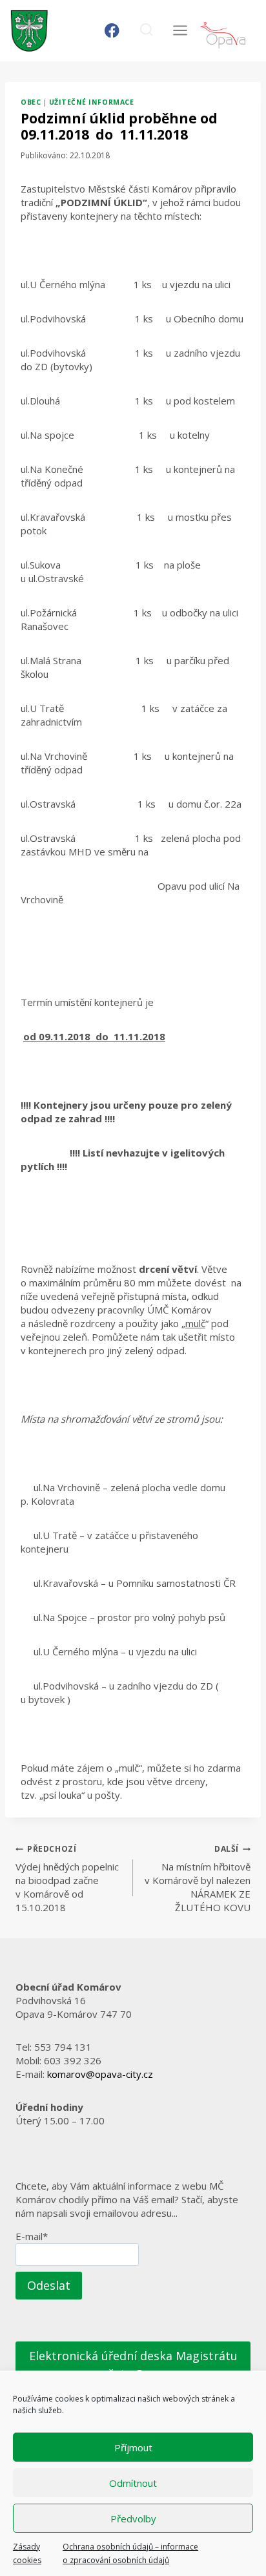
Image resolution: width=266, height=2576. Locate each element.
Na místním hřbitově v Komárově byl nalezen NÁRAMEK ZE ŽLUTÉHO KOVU (198, 1879)
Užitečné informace (91, 102)
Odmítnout (133, 2483)
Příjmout (133, 2447)
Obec (31, 102)
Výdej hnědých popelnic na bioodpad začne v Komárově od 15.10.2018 (67, 1879)
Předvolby (133, 2518)
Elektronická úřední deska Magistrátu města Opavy (133, 2365)
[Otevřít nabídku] (180, 31)
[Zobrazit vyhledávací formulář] (146, 31)
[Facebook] (112, 31)
